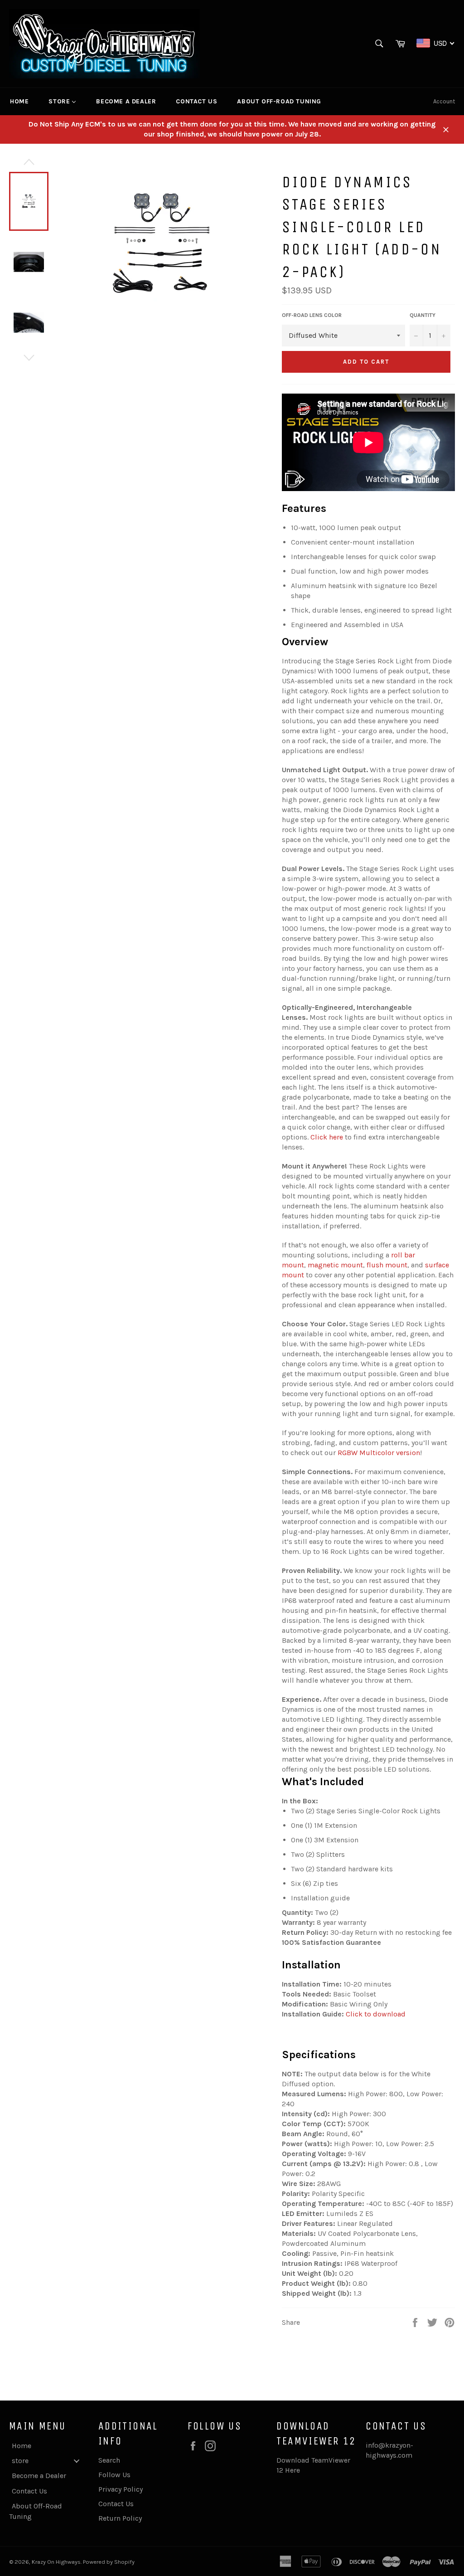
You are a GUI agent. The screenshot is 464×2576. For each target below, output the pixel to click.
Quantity (423, 315)
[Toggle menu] (77, 2461)
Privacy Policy (121, 2489)
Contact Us (116, 2504)
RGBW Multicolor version (379, 1453)
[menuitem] (19, 102)
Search (109, 2460)
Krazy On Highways (56, 2562)
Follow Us (114, 2475)
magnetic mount (335, 1265)
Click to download (376, 2014)
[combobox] (436, 43)
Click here (327, 1137)
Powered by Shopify (109, 2562)
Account (444, 101)
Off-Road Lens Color (312, 315)
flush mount (387, 1265)
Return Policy (120, 2518)
